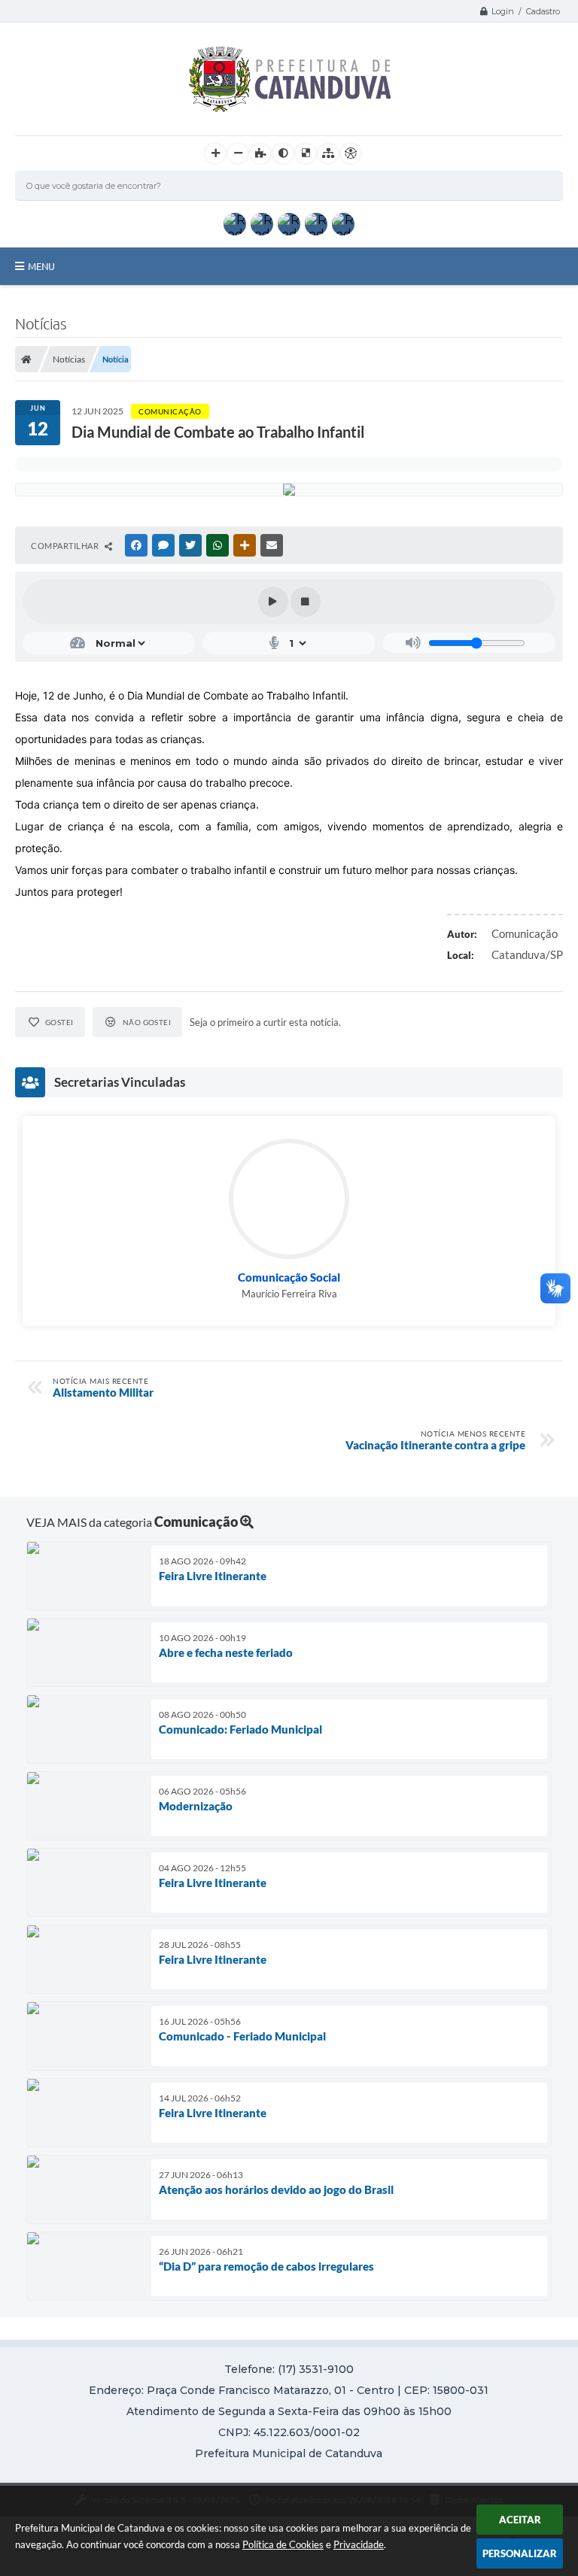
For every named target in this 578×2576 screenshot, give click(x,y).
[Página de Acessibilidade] (351, 153)
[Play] (273, 602)
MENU (41, 266)
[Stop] (306, 602)
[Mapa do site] (328, 153)
